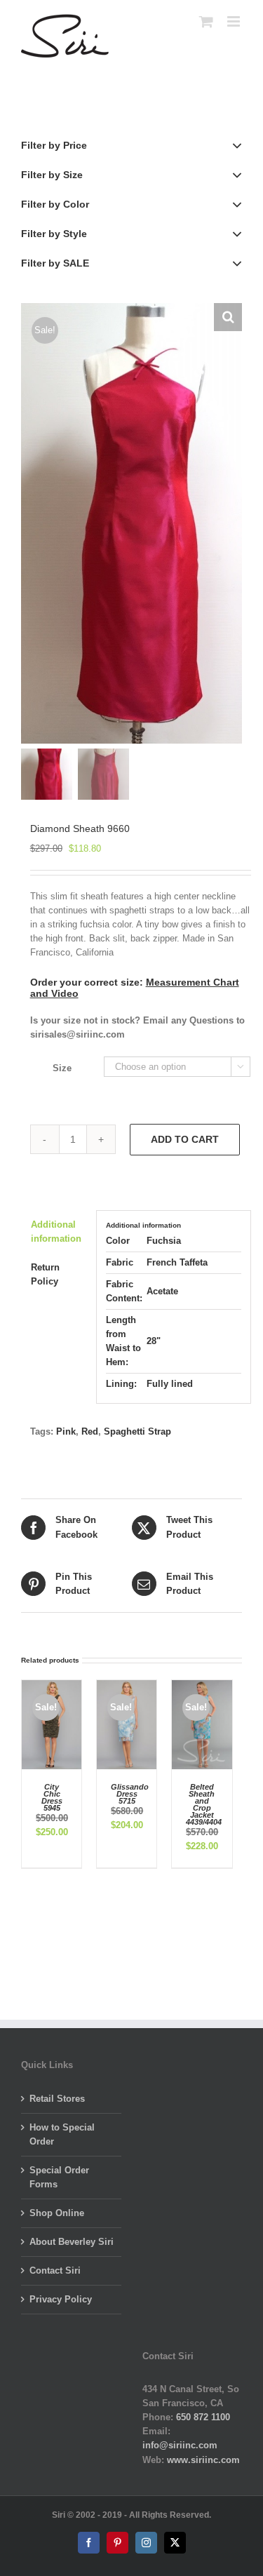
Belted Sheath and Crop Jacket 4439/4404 (204, 1804)
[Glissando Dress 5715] (127, 1687)
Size (62, 1068)
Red (90, 1431)
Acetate (162, 1291)
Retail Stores (57, 2099)
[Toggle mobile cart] (206, 21)
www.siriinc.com (203, 2460)
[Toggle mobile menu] (235, 21)
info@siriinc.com (180, 2445)
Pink (66, 1431)
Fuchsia (164, 1241)
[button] (228, 317)
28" (154, 1341)
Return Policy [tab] (45, 1274)
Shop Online (57, 2213)
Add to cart (185, 1139)
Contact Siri (55, 2270)
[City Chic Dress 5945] (52, 1687)
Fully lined (170, 1384)
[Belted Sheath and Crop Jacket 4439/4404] (202, 1687)
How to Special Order (62, 2134)
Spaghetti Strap (137, 1431)
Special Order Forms (59, 2177)
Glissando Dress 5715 (130, 1794)
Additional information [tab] (56, 1232)
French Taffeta (177, 1262)
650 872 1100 (203, 2417)
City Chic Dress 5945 (52, 1797)
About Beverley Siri (72, 2242)
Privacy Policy (61, 2299)
